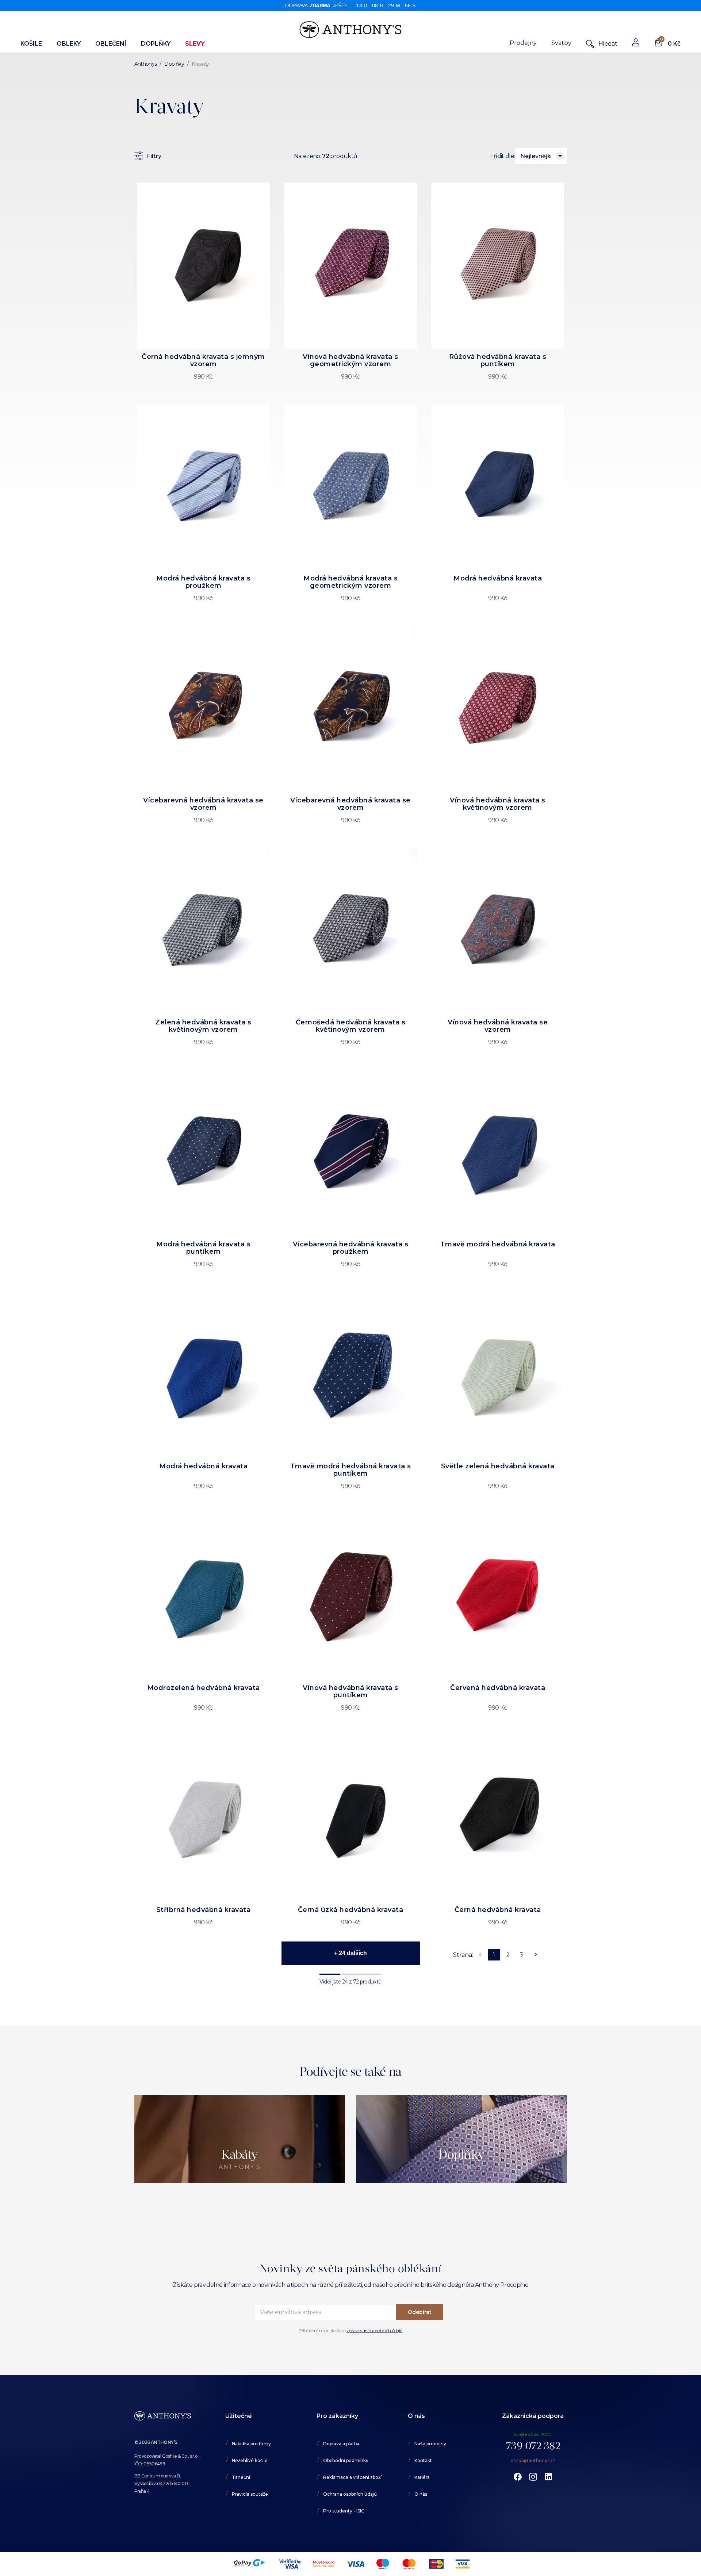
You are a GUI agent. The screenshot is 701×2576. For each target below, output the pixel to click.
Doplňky (156, 44)
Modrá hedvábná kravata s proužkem (203, 582)
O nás (421, 2494)
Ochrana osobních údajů (350, 2494)
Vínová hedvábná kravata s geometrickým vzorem (350, 360)
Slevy (195, 44)
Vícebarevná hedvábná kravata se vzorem (203, 804)
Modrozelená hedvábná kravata (204, 1688)
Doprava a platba (341, 2444)
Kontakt (423, 2460)
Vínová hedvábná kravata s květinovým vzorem (498, 804)
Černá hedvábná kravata (498, 1910)
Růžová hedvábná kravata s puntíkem (498, 360)
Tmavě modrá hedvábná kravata (498, 1244)
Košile (31, 44)
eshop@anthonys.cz (533, 2460)
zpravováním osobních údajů (374, 2330)
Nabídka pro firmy (251, 2444)
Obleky (69, 44)
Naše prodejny (430, 2444)
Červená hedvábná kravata (498, 1688)
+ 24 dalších (350, 1953)
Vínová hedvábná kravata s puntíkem (350, 1691)
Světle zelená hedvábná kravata (498, 1466)
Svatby (561, 43)
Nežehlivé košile (250, 2460)
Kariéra (422, 2477)
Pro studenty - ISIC (344, 2511)
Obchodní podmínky (346, 2460)
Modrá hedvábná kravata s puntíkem (203, 1248)
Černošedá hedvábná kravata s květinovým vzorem (351, 1026)
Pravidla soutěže (250, 2494)
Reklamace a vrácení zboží (352, 2477)
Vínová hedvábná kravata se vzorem (498, 1026)
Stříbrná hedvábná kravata (204, 1910)
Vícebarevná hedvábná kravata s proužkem (351, 1248)
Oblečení (111, 44)
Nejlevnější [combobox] (536, 156)
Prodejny (523, 43)
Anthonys (146, 64)
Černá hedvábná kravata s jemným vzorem (203, 360)
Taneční (241, 2477)
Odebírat (420, 2312)
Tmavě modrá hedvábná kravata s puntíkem (351, 1470)
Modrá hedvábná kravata (498, 578)
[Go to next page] (536, 1955)
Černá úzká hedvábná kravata (351, 1910)
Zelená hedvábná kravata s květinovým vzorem (203, 1026)
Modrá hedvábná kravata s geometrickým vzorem (350, 582)
